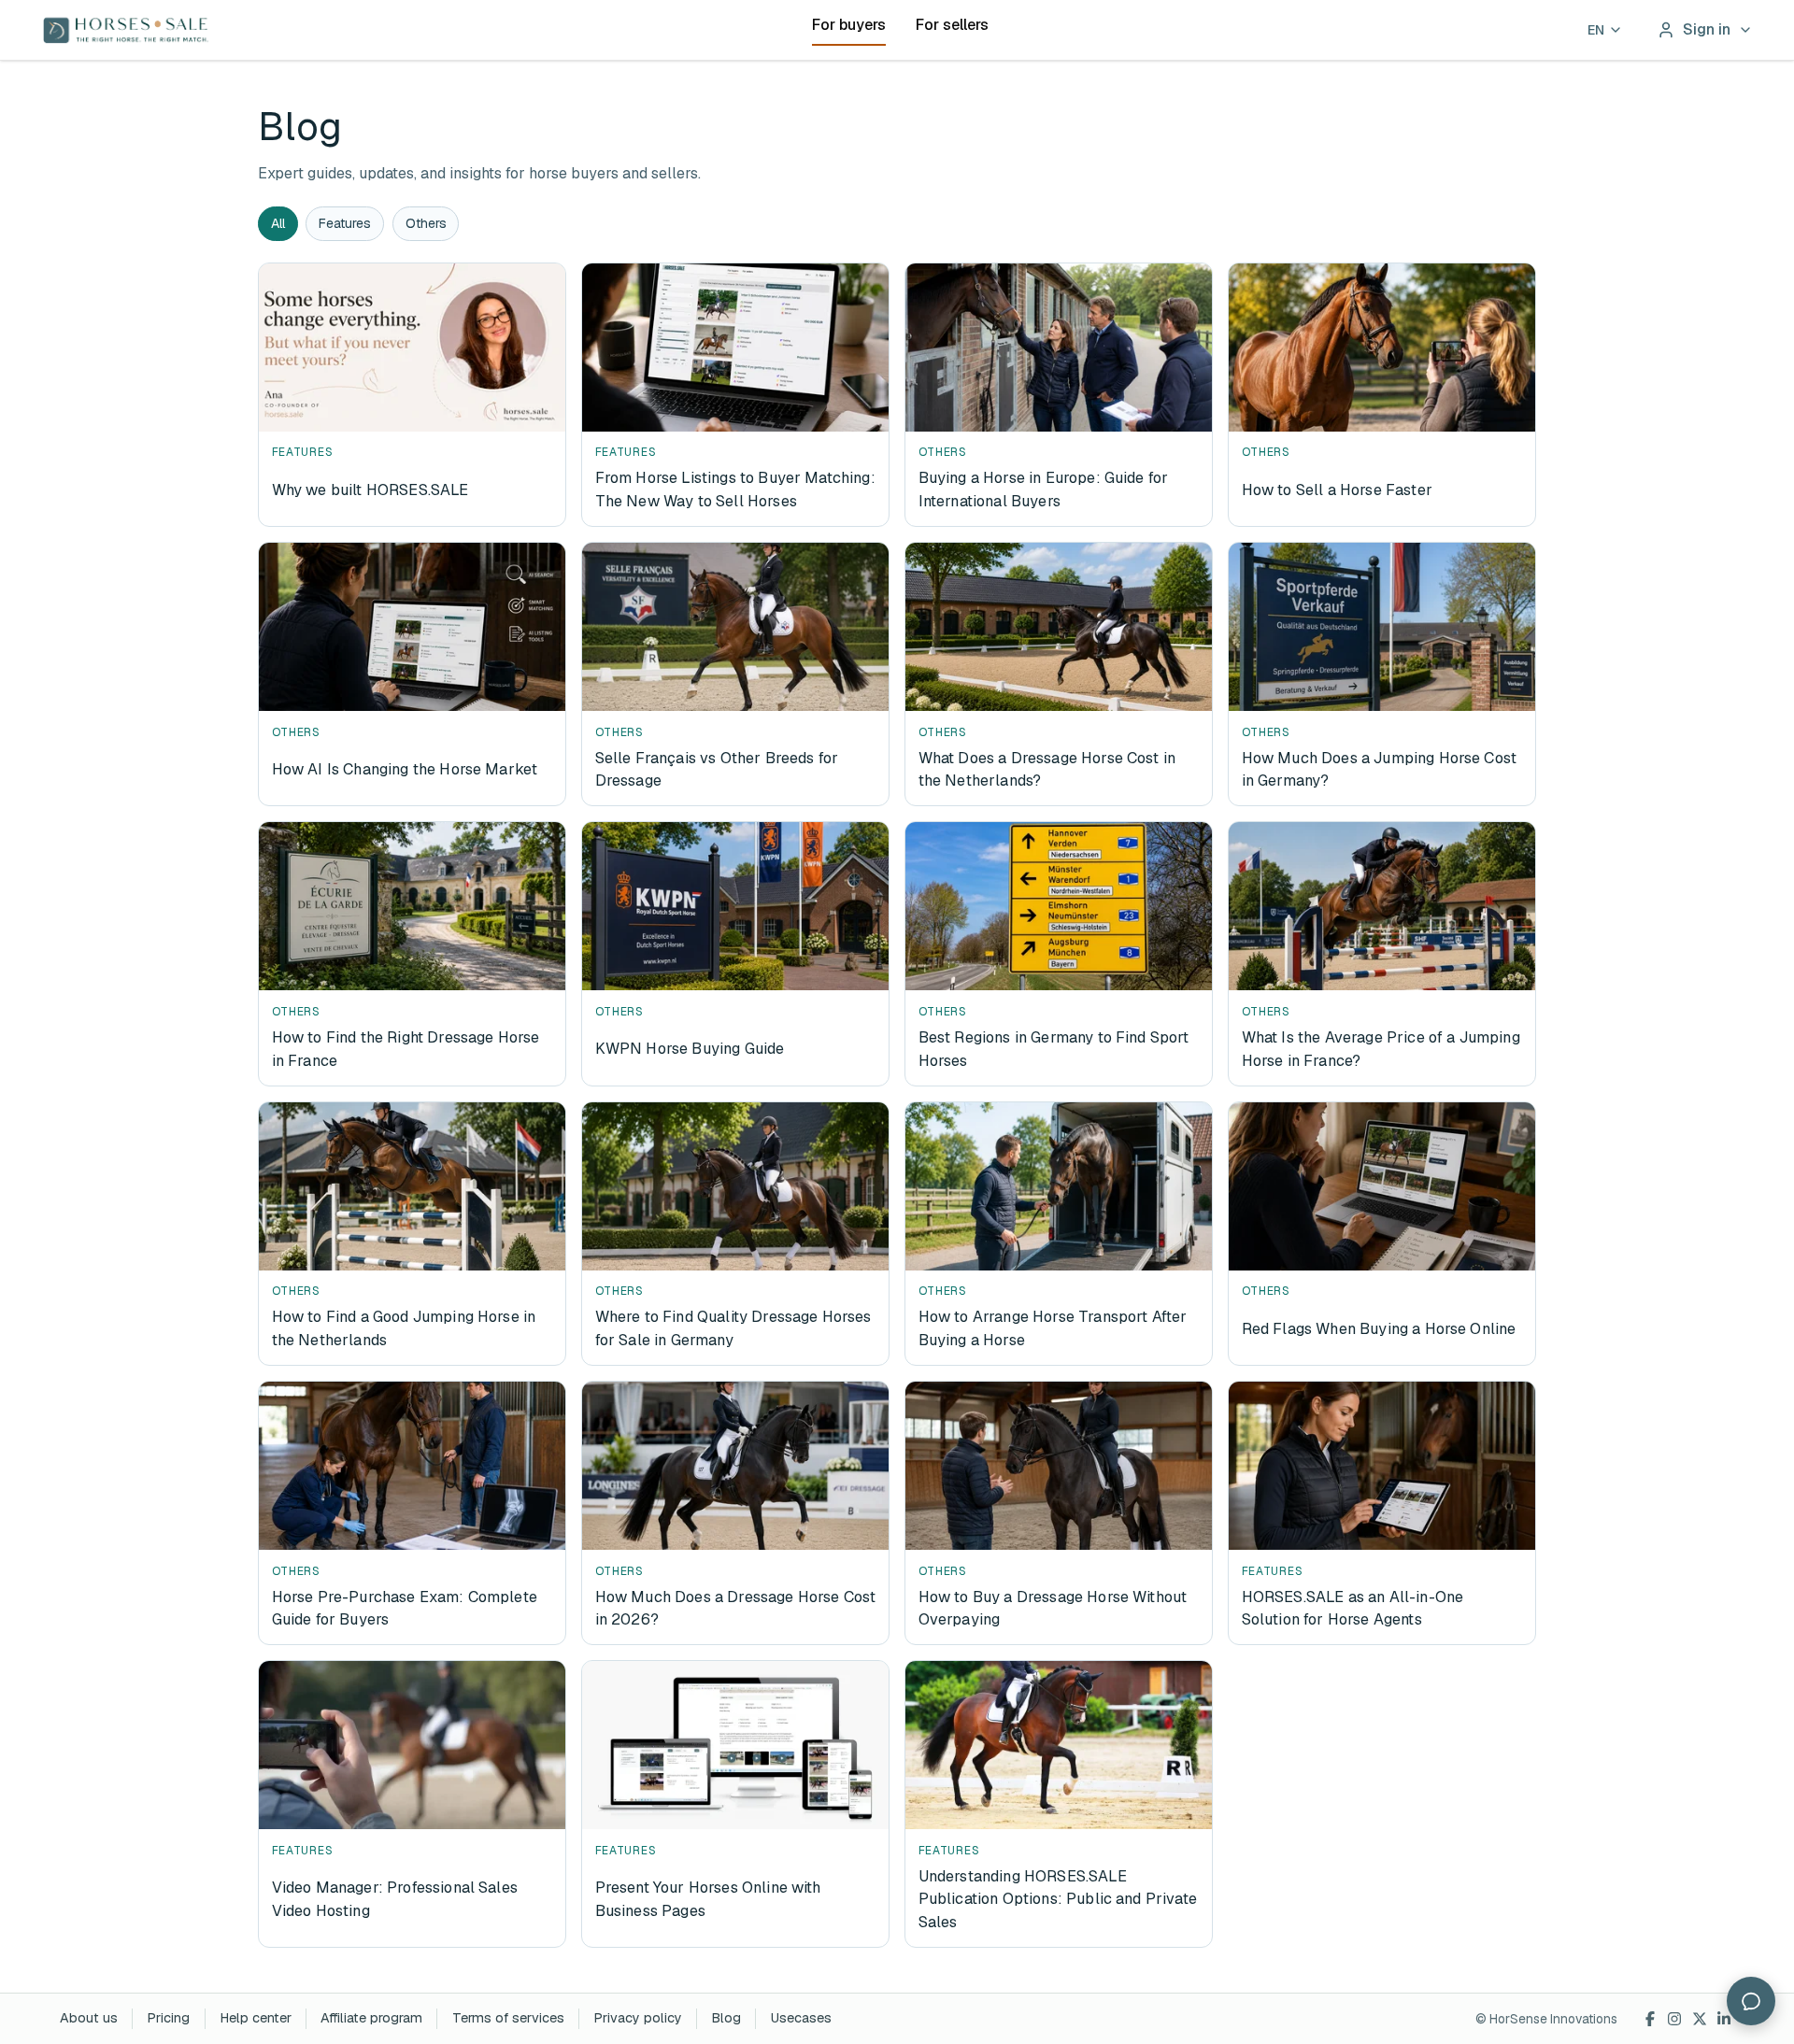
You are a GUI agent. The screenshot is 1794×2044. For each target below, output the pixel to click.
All (278, 223)
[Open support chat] (1751, 2001)
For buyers (849, 25)
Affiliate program (371, 2018)
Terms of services (508, 2018)
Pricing (168, 2018)
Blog (726, 2018)
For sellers (952, 25)
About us (89, 2018)
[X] (1700, 2019)
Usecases (801, 2018)
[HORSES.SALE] (126, 30)
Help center (256, 2018)
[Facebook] (1650, 2019)
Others (426, 223)
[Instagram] (1675, 2019)
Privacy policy (638, 2018)
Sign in (1707, 29)
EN (1596, 30)
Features (345, 223)
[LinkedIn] (1724, 2019)
